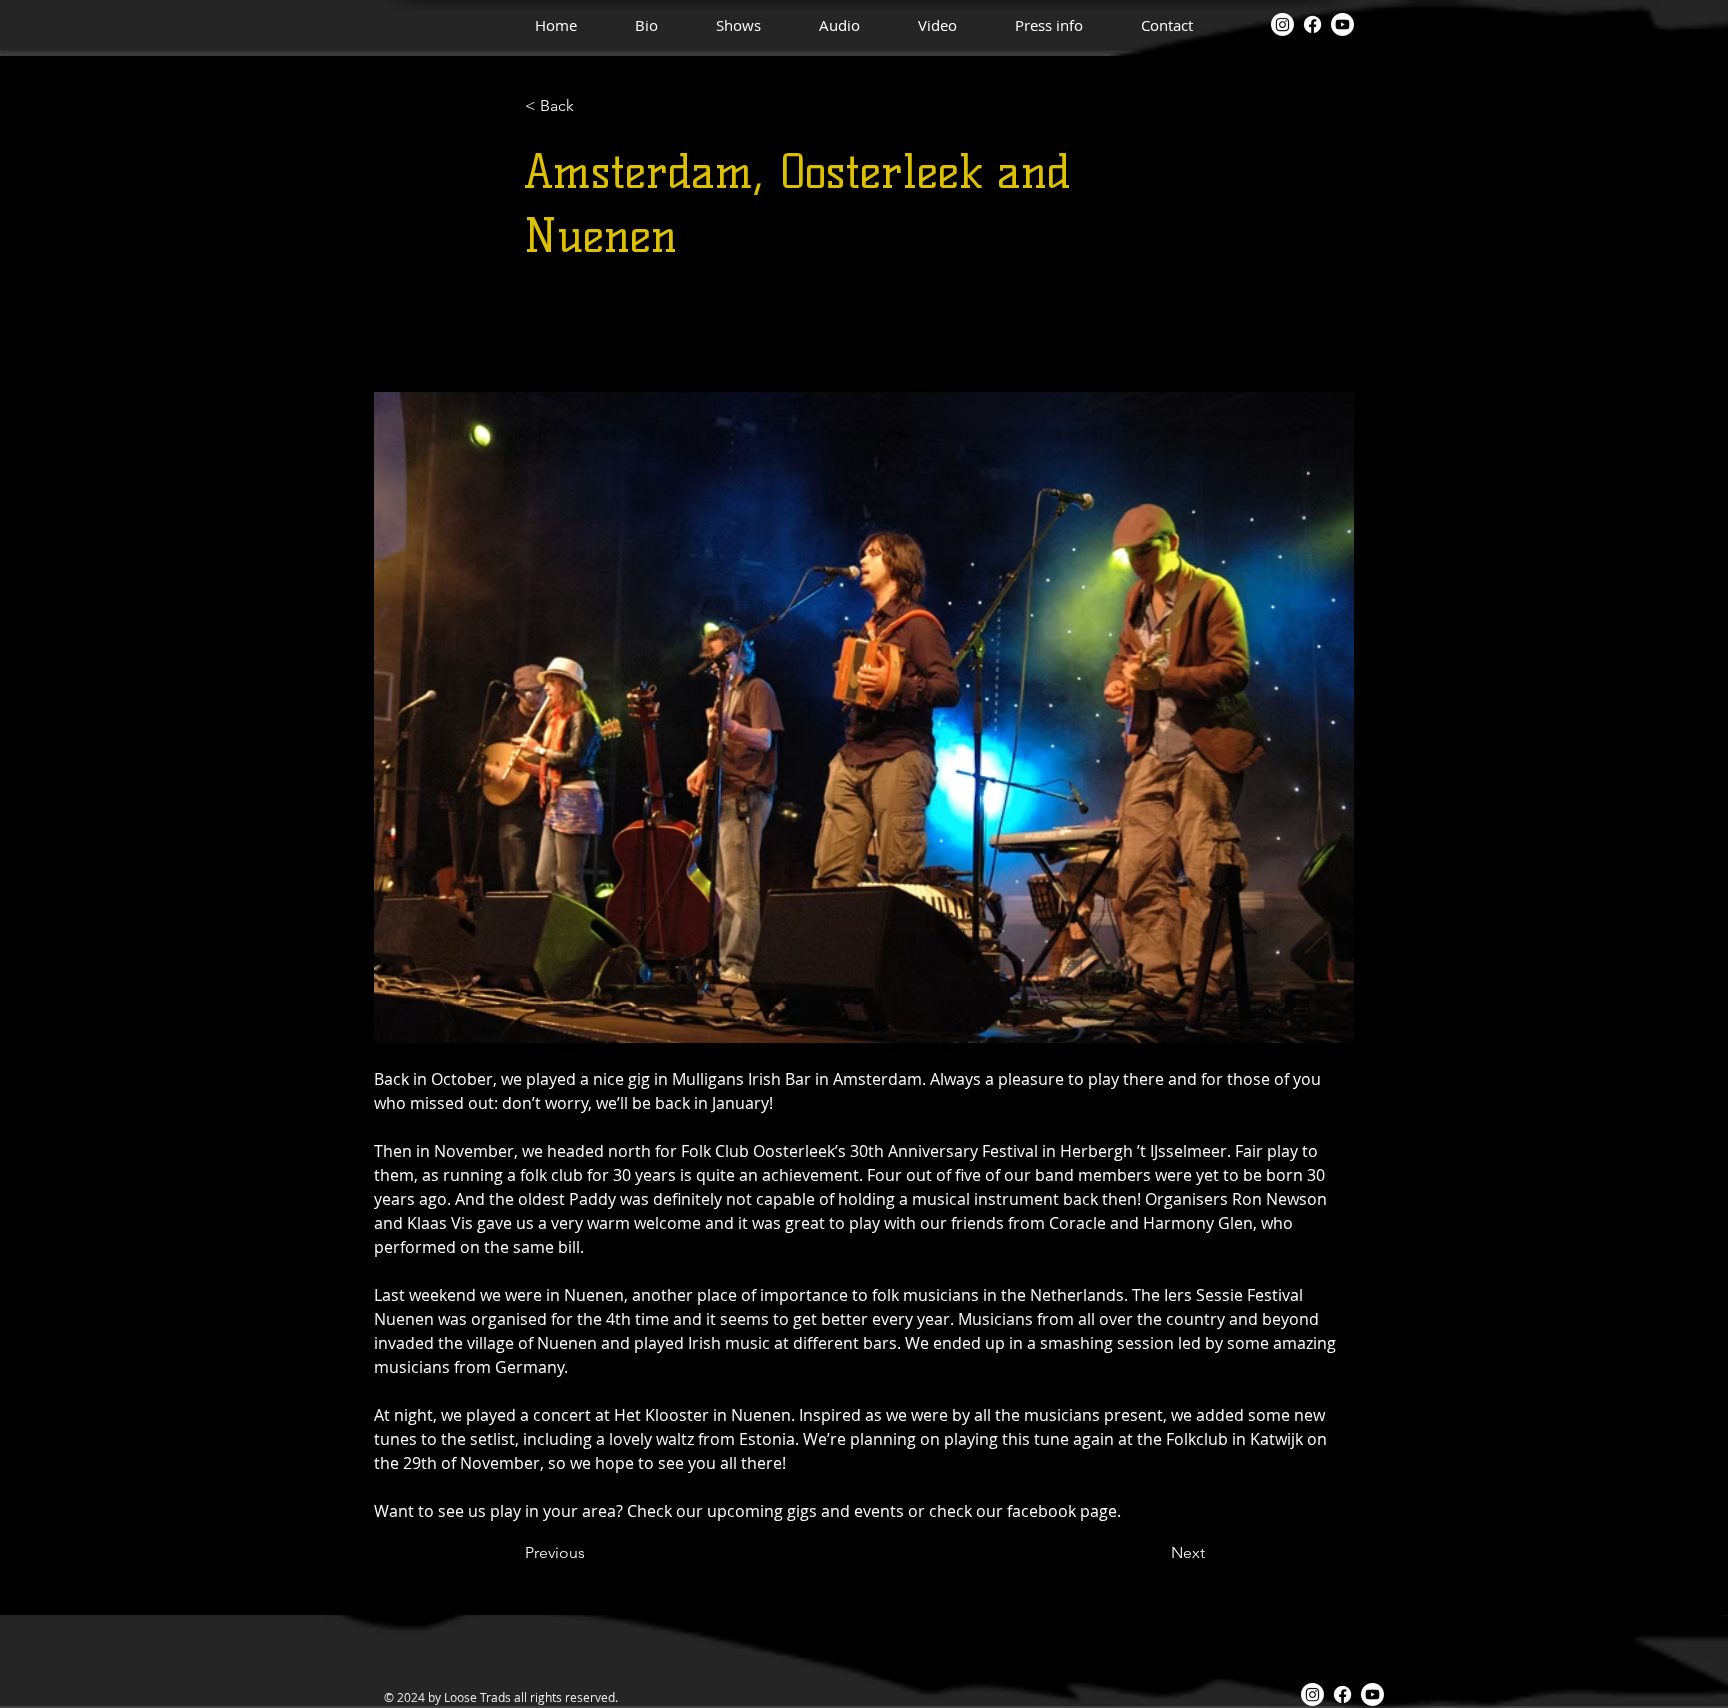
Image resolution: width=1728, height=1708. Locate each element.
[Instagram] (1282, 24)
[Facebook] (1312, 24)
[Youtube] (1342, 24)
